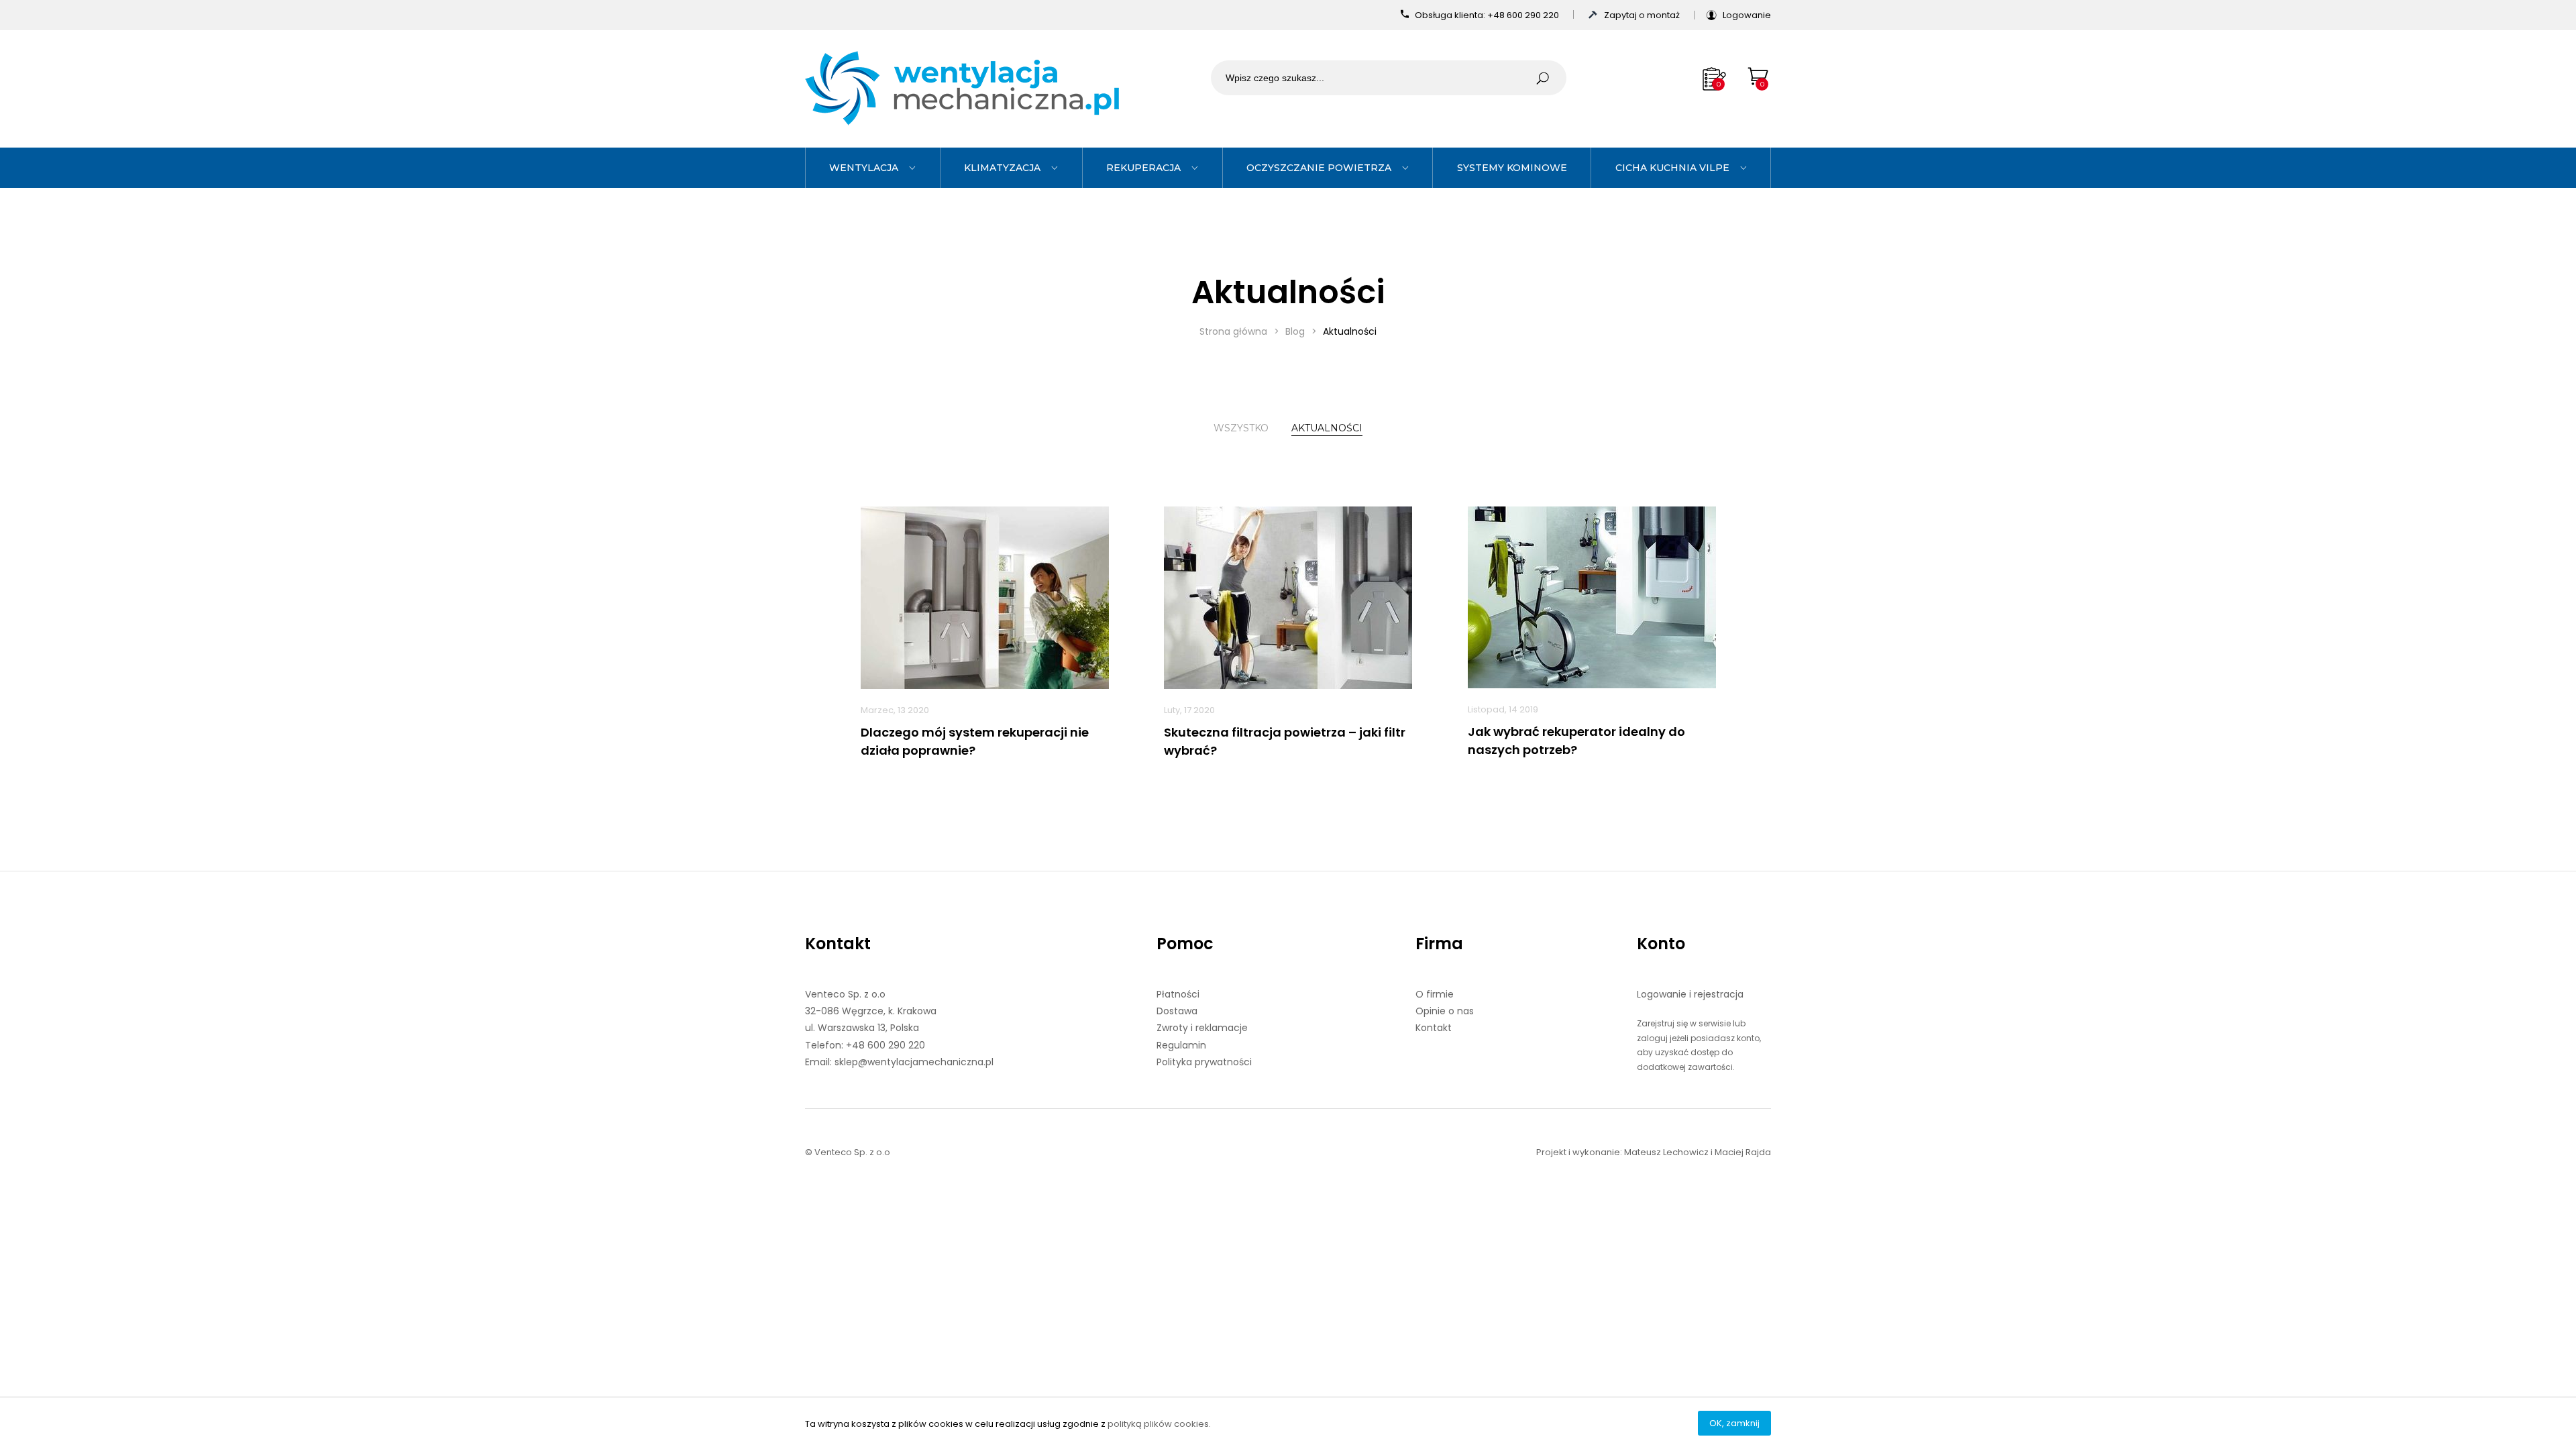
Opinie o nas (1445, 1011)
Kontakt (838, 944)
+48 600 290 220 (1524, 15)
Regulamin (1181, 1045)
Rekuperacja (1143, 168)
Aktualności (1327, 428)
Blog (1295, 331)
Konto (1661, 944)
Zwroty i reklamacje (1202, 1028)
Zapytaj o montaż (1643, 15)
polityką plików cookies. (1159, 1424)
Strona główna (1233, 331)
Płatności (1178, 994)
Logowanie (1747, 15)
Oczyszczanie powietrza (1319, 168)
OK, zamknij (1734, 1423)
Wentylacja (864, 168)
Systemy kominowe (1512, 168)
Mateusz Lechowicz (1666, 1152)
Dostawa (1177, 1011)
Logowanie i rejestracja (1690, 994)
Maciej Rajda (1743, 1152)
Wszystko (1241, 428)
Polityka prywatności (1204, 1062)
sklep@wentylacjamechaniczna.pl (914, 1062)
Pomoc (1185, 944)
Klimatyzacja (1002, 168)
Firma (1439, 944)
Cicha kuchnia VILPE (1672, 168)
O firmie (1435, 994)
